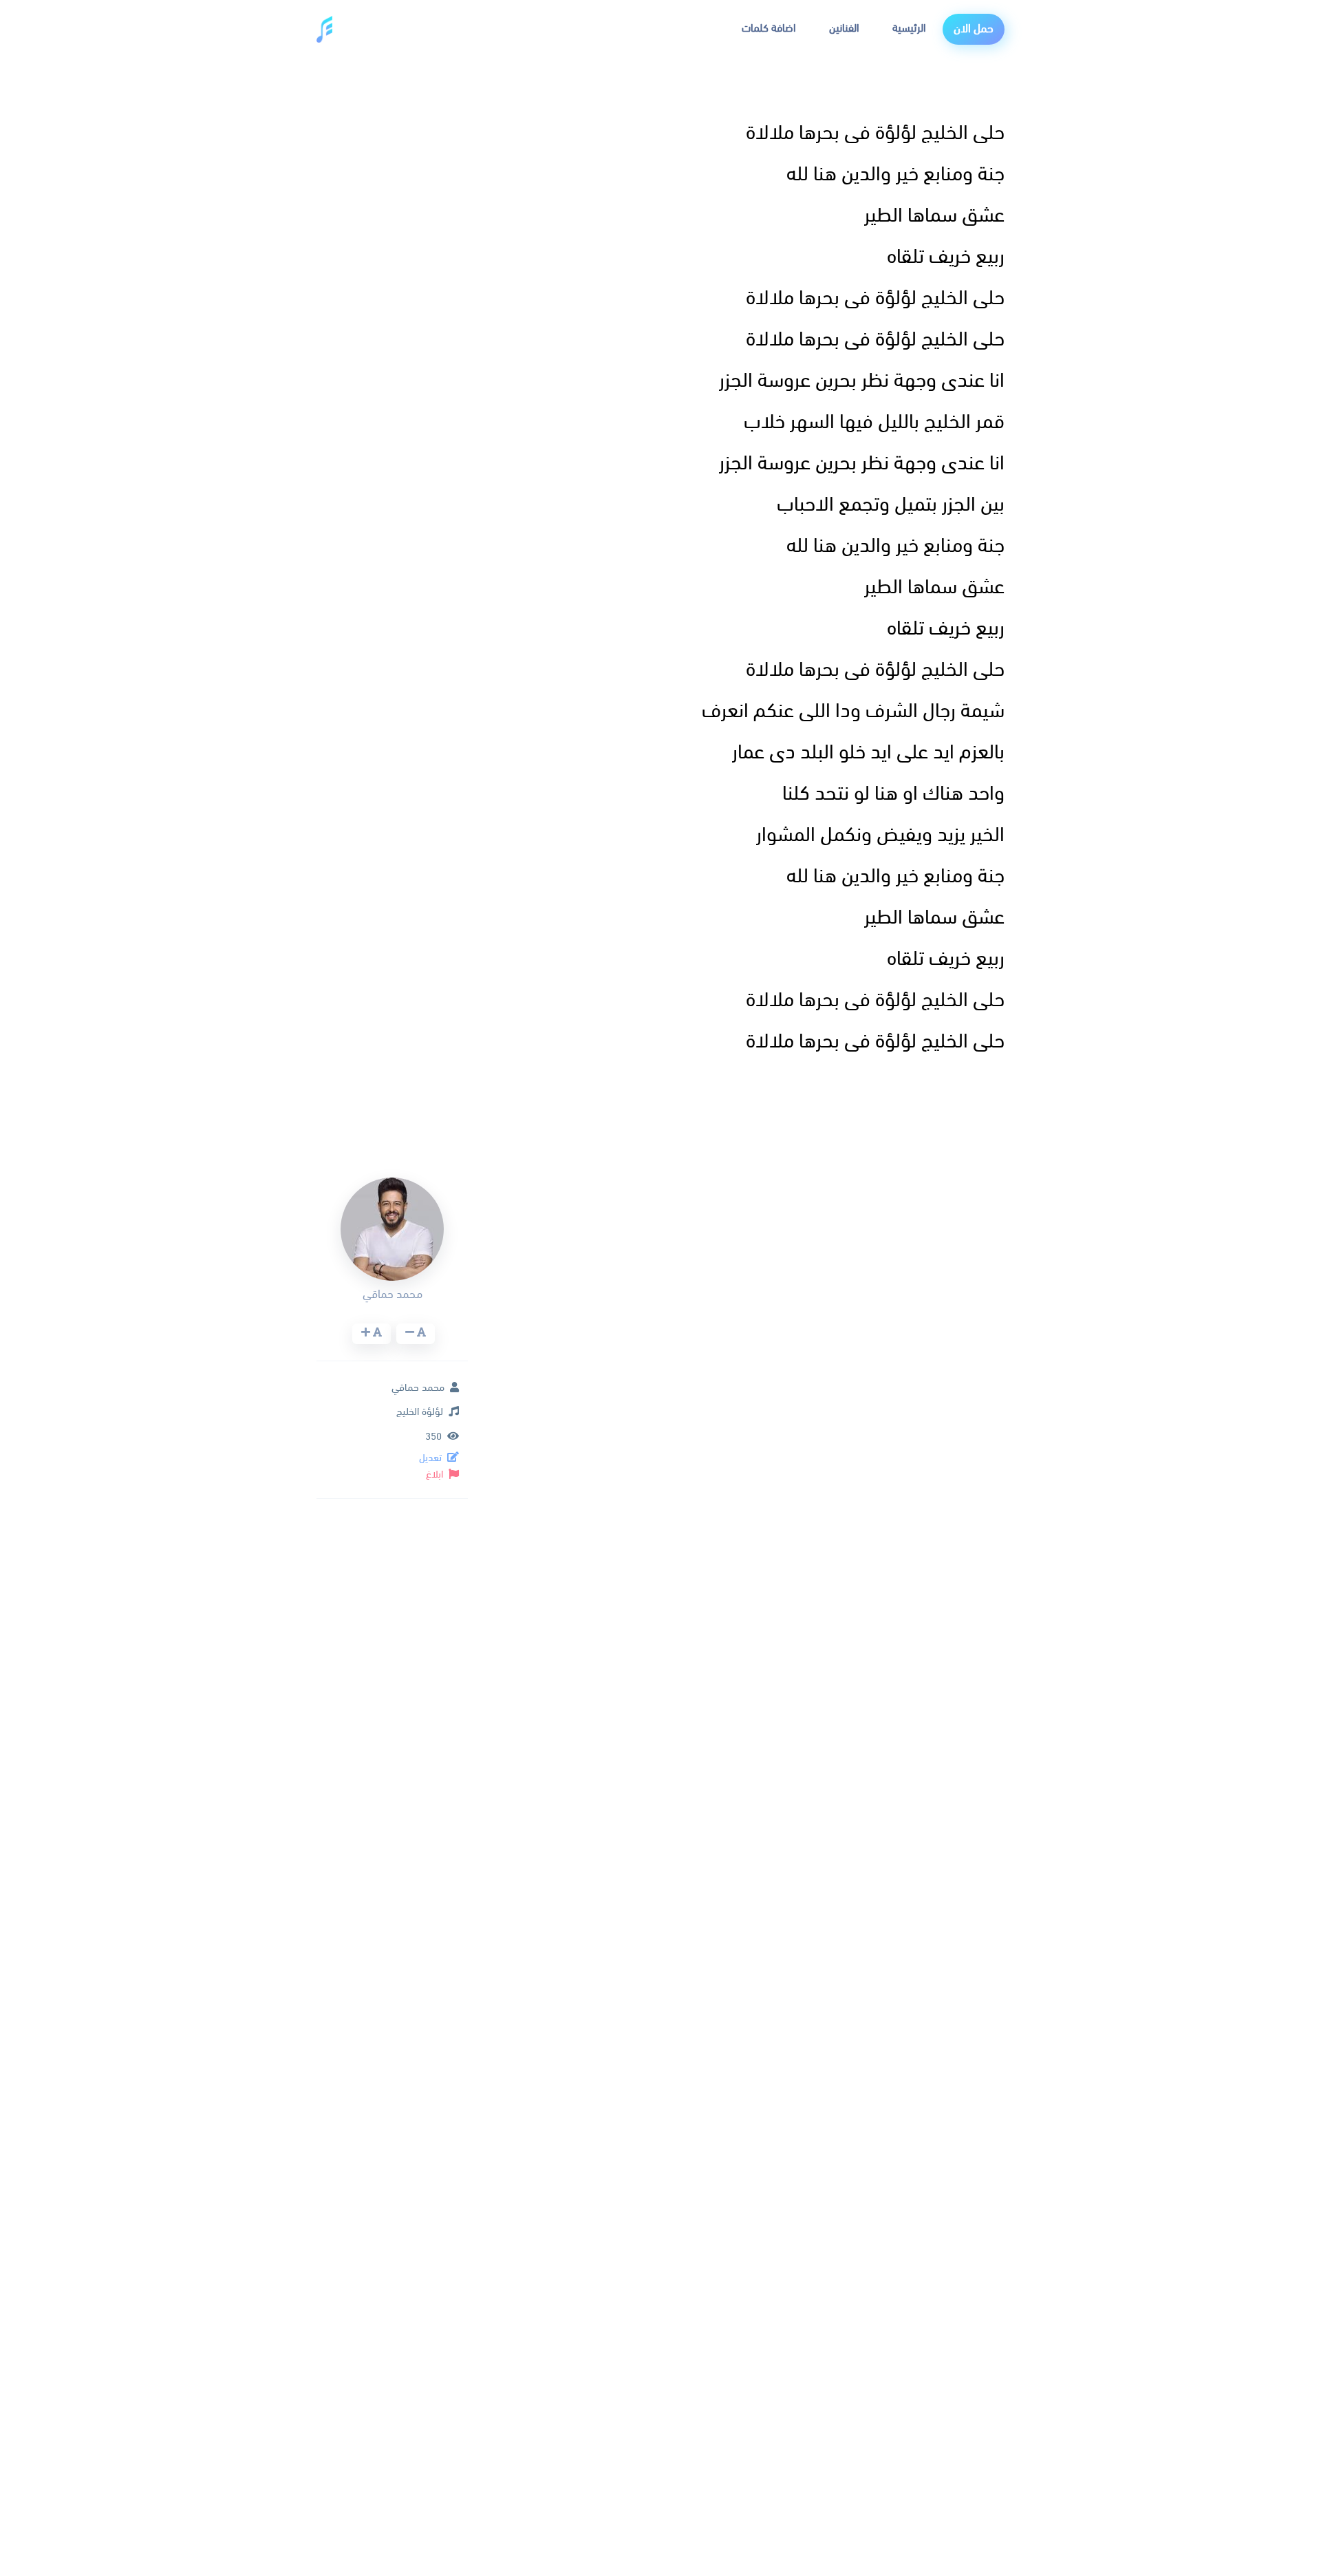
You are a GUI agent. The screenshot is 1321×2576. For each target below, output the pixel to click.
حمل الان (974, 29)
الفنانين (844, 29)
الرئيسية (909, 29)
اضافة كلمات (769, 29)
